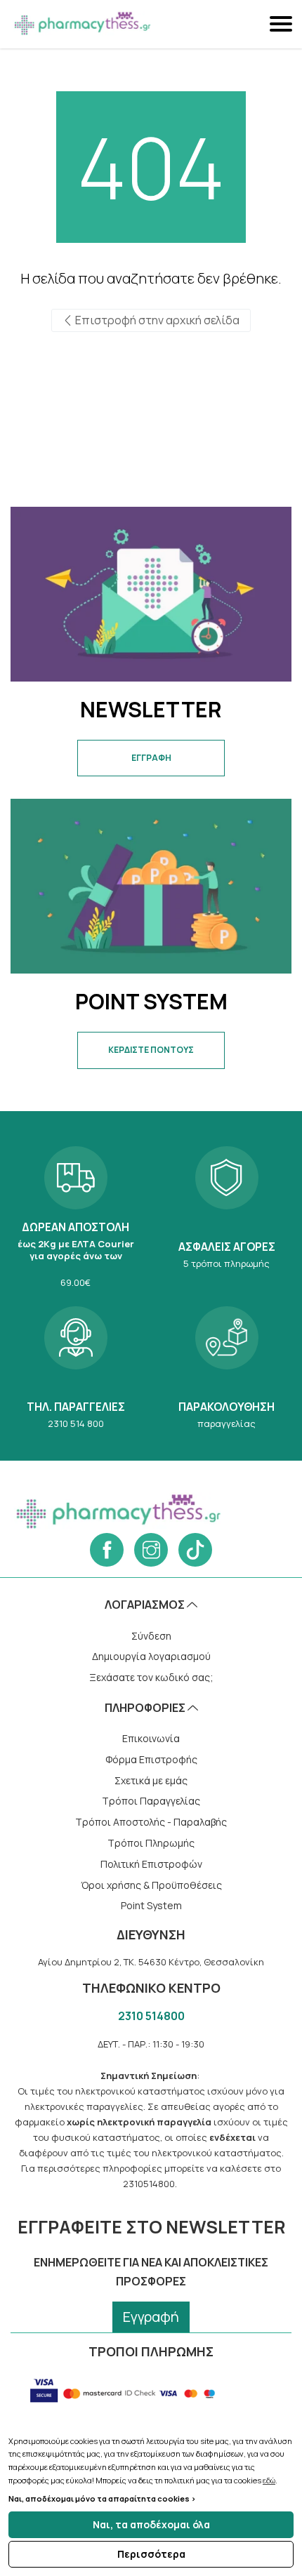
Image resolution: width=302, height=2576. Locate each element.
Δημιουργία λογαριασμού (151, 1656)
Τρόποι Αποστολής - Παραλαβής (151, 1822)
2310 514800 (151, 2016)
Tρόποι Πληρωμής (151, 1843)
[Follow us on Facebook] (107, 1550)
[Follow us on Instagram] (151, 1550)
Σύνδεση (151, 1636)
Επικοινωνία (151, 1738)
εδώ (269, 2480)
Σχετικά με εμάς (151, 1780)
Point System (151, 1905)
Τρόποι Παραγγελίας (151, 1801)
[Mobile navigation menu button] (282, 24)
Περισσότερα (151, 2554)
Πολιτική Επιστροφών (151, 1864)
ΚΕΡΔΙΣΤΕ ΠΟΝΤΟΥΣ (151, 1050)
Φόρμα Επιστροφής (151, 1759)
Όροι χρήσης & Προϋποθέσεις (151, 1885)
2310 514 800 (75, 1366)
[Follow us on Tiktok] (195, 1550)
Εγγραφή (151, 2317)
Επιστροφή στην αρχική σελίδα (156, 320)
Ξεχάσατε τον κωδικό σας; (151, 1677)
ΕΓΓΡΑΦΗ (151, 758)
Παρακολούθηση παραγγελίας (226, 1366)
